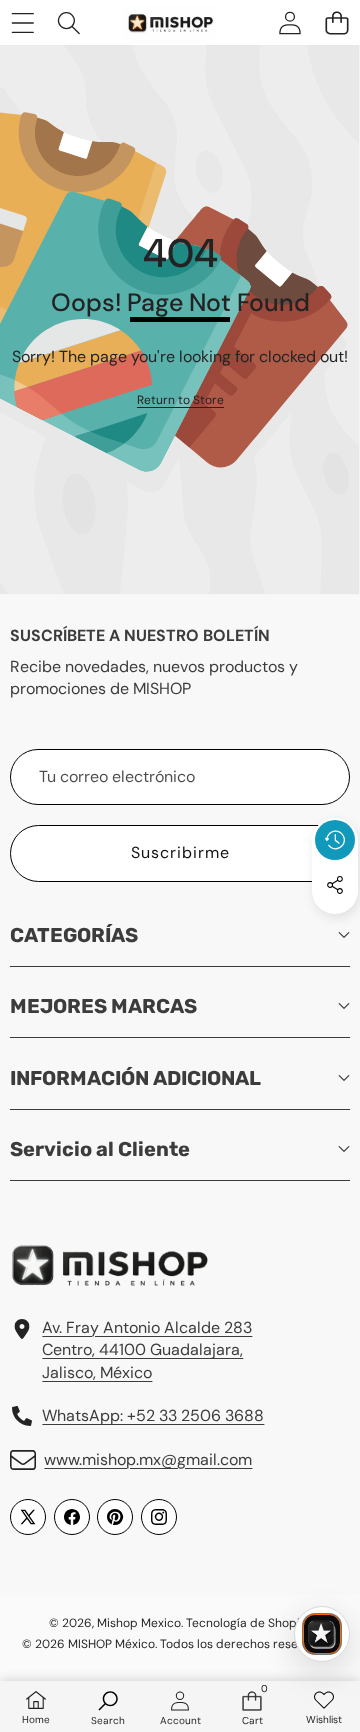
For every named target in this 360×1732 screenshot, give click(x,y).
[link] (180, 400)
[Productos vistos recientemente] (335, 840)
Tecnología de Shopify (248, 1623)
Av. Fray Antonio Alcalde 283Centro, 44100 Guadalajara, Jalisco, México (147, 1350)
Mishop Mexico (139, 1623)
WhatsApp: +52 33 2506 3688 (153, 1415)
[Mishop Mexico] (159, 22)
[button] (336, 22)
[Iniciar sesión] (289, 22)
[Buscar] (69, 22)
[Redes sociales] (335, 885)
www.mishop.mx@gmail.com (148, 1459)
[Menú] (22, 22)
